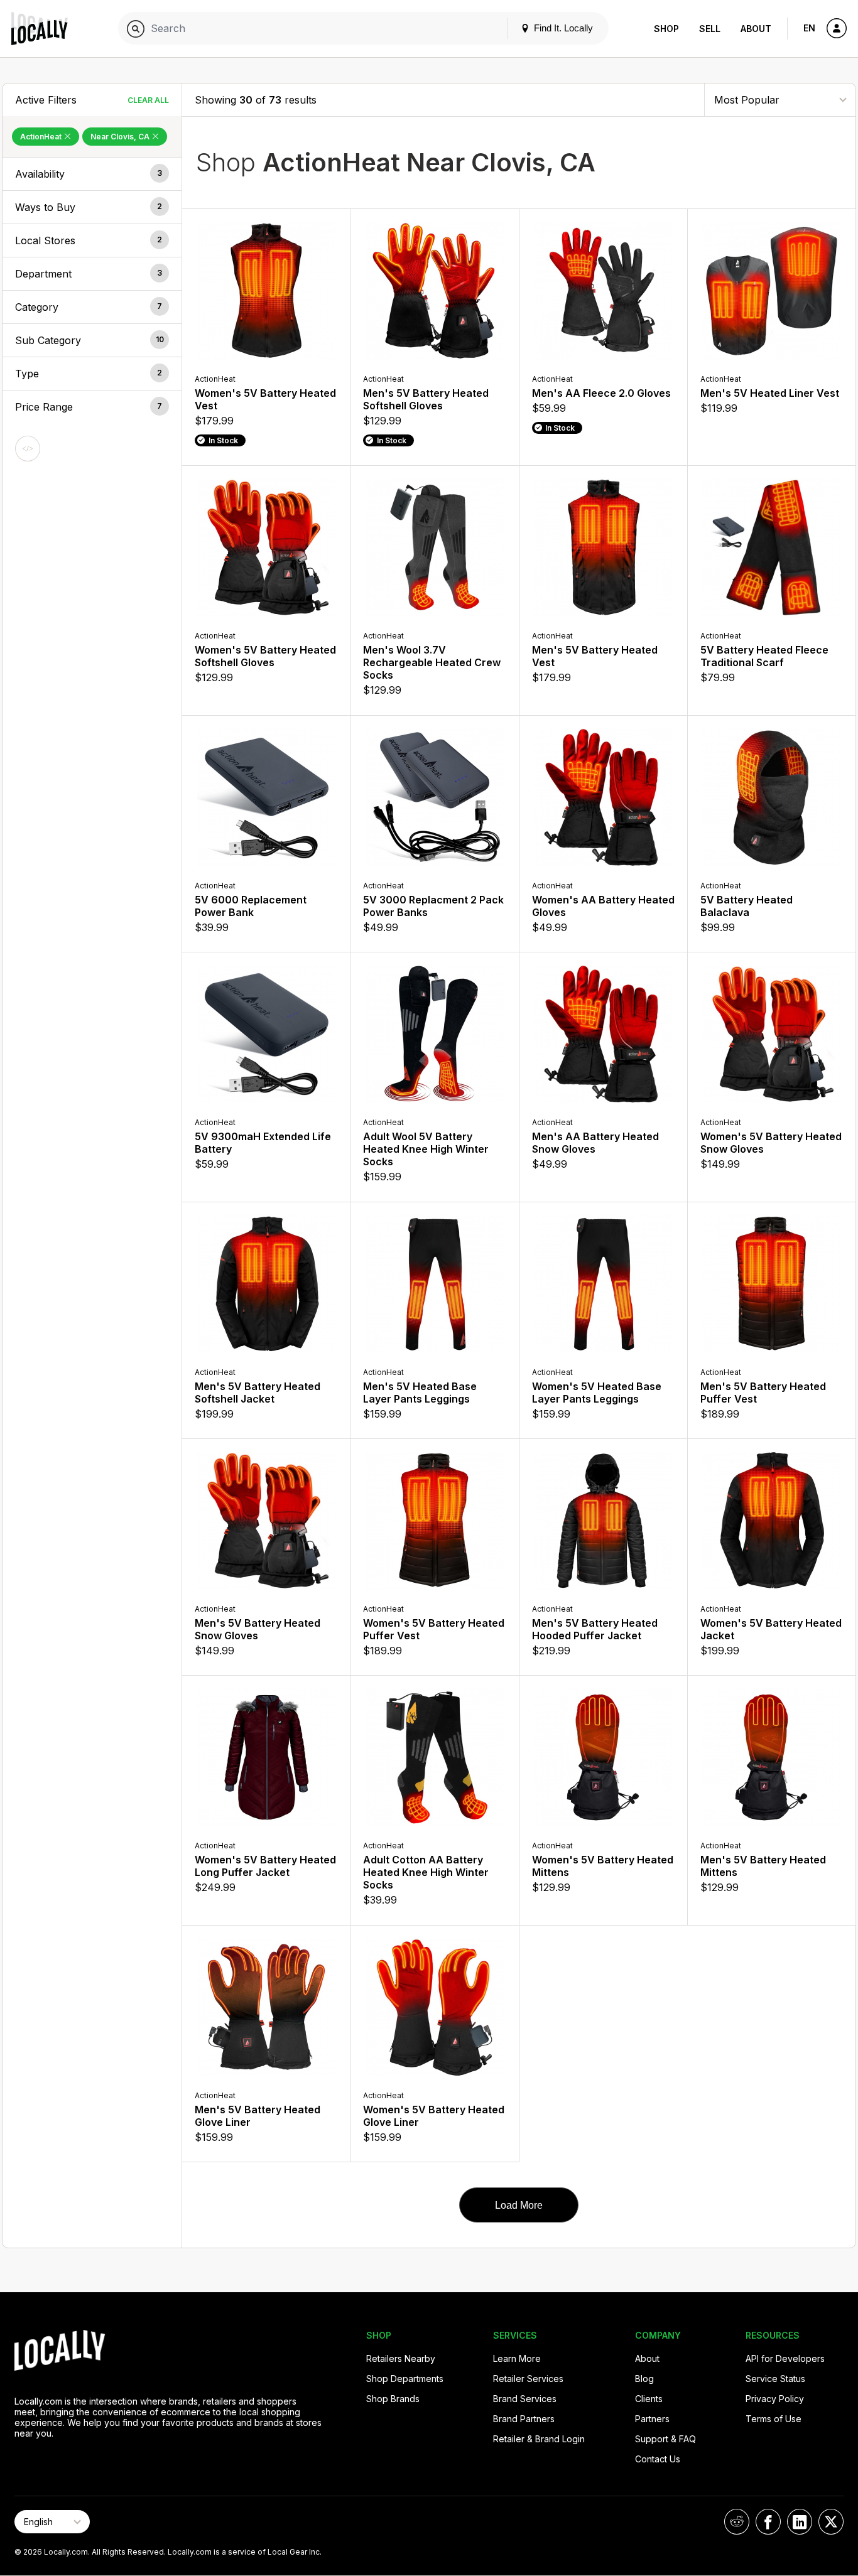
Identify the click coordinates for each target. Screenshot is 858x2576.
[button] (92, 174)
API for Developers (785, 2358)
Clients (649, 2399)
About (756, 29)
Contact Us (658, 2459)
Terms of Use (774, 2419)
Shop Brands (393, 2399)
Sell (710, 29)
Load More (519, 2205)
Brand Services (525, 2399)
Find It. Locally (562, 28)
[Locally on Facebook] (768, 2522)
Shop (666, 29)
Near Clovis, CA (121, 137)
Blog (644, 2379)
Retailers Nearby (401, 2358)
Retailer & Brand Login (539, 2439)
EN (809, 28)
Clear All (148, 100)
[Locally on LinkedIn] (800, 2522)
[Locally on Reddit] (737, 2522)
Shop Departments (405, 2379)
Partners (652, 2419)
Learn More (517, 2358)
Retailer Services (528, 2379)
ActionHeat (42, 137)
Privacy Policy (775, 2399)
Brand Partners (524, 2419)
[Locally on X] (831, 2522)
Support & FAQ (665, 2439)
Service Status (775, 2379)
